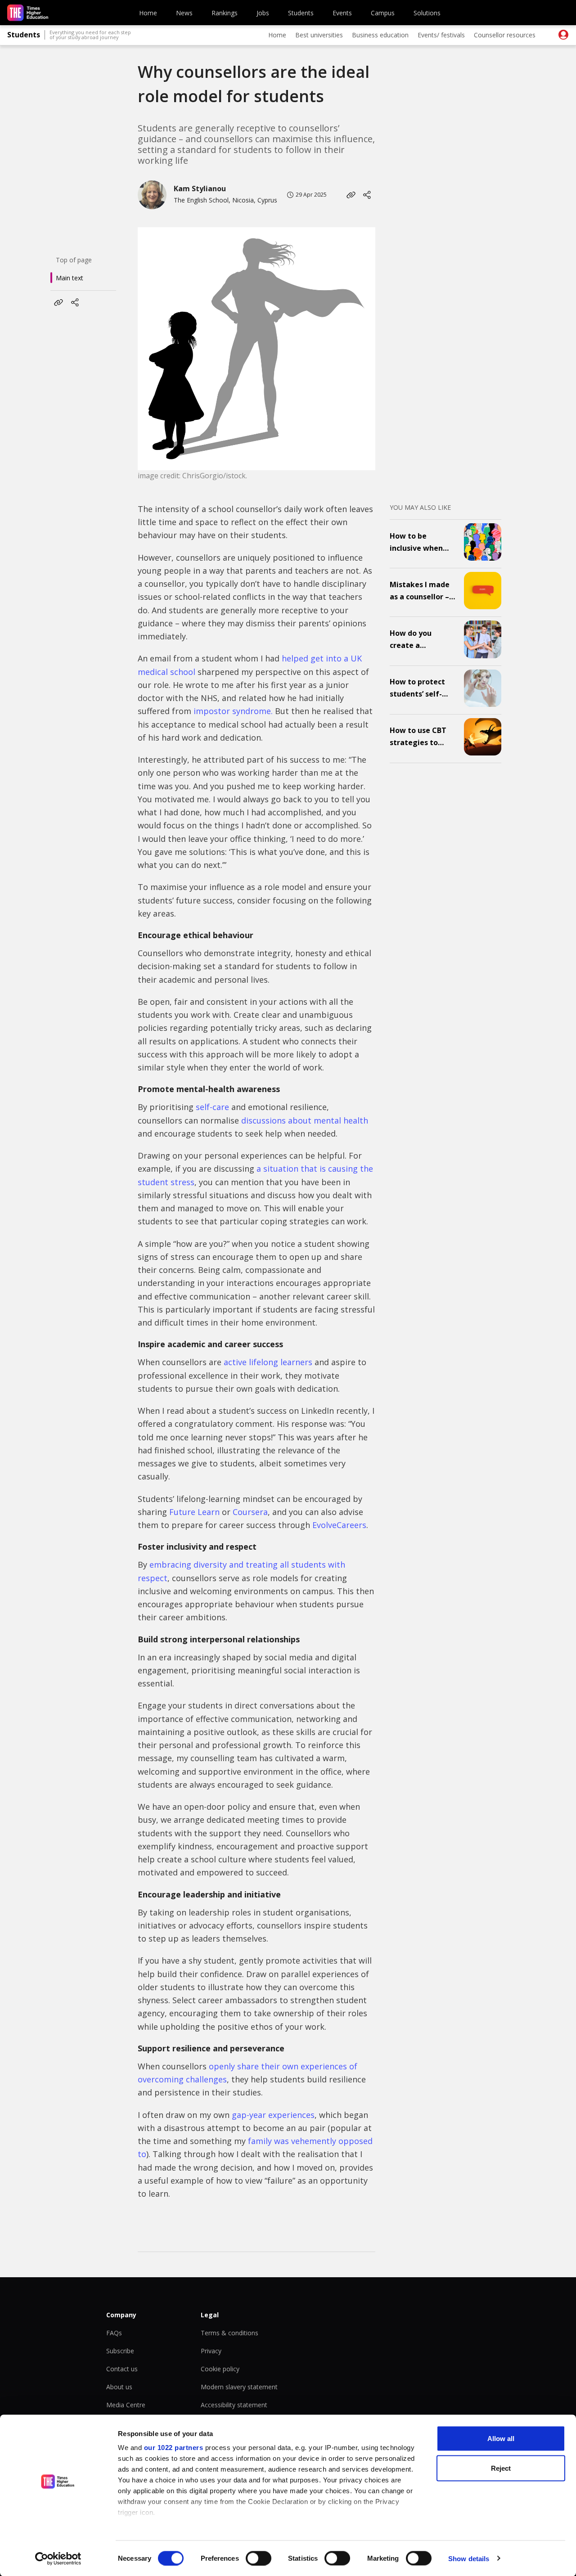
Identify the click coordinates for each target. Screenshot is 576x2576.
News (184, 13)
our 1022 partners (174, 2448)
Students (301, 13)
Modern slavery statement (239, 2387)
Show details (469, 2558)
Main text (70, 278)
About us (119, 2387)
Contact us (122, 2369)
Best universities (319, 35)
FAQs (114, 2333)
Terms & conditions (229, 2333)
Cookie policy (220, 2369)
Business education (380, 35)
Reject (501, 2468)
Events (342, 13)
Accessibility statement (234, 2405)
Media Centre (126, 2405)
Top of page (74, 260)
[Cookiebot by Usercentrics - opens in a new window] (58, 2558)
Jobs (263, 13)
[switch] (259, 2558)
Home (148, 13)
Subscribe (120, 2351)
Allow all (501, 2439)
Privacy (211, 2351)
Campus (383, 13)
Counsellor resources (505, 35)
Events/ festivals (441, 35)
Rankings (225, 13)
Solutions (427, 13)
